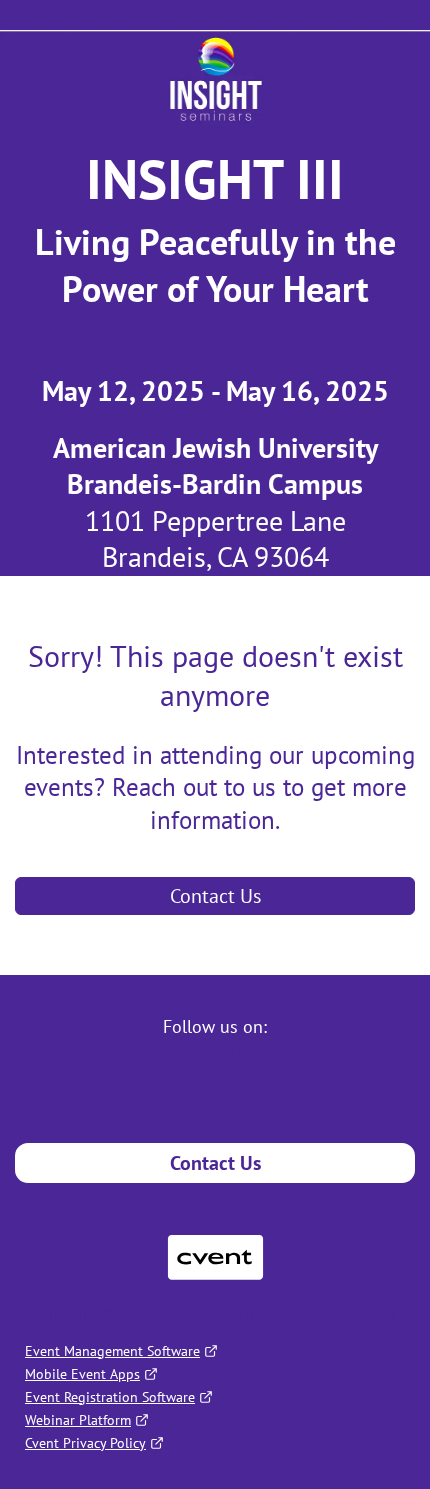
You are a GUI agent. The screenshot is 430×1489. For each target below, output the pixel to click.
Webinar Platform (78, 1420)
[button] (195, 1056)
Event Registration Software (110, 1397)
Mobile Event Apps (82, 1374)
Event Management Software (112, 1351)
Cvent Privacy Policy (85, 1443)
